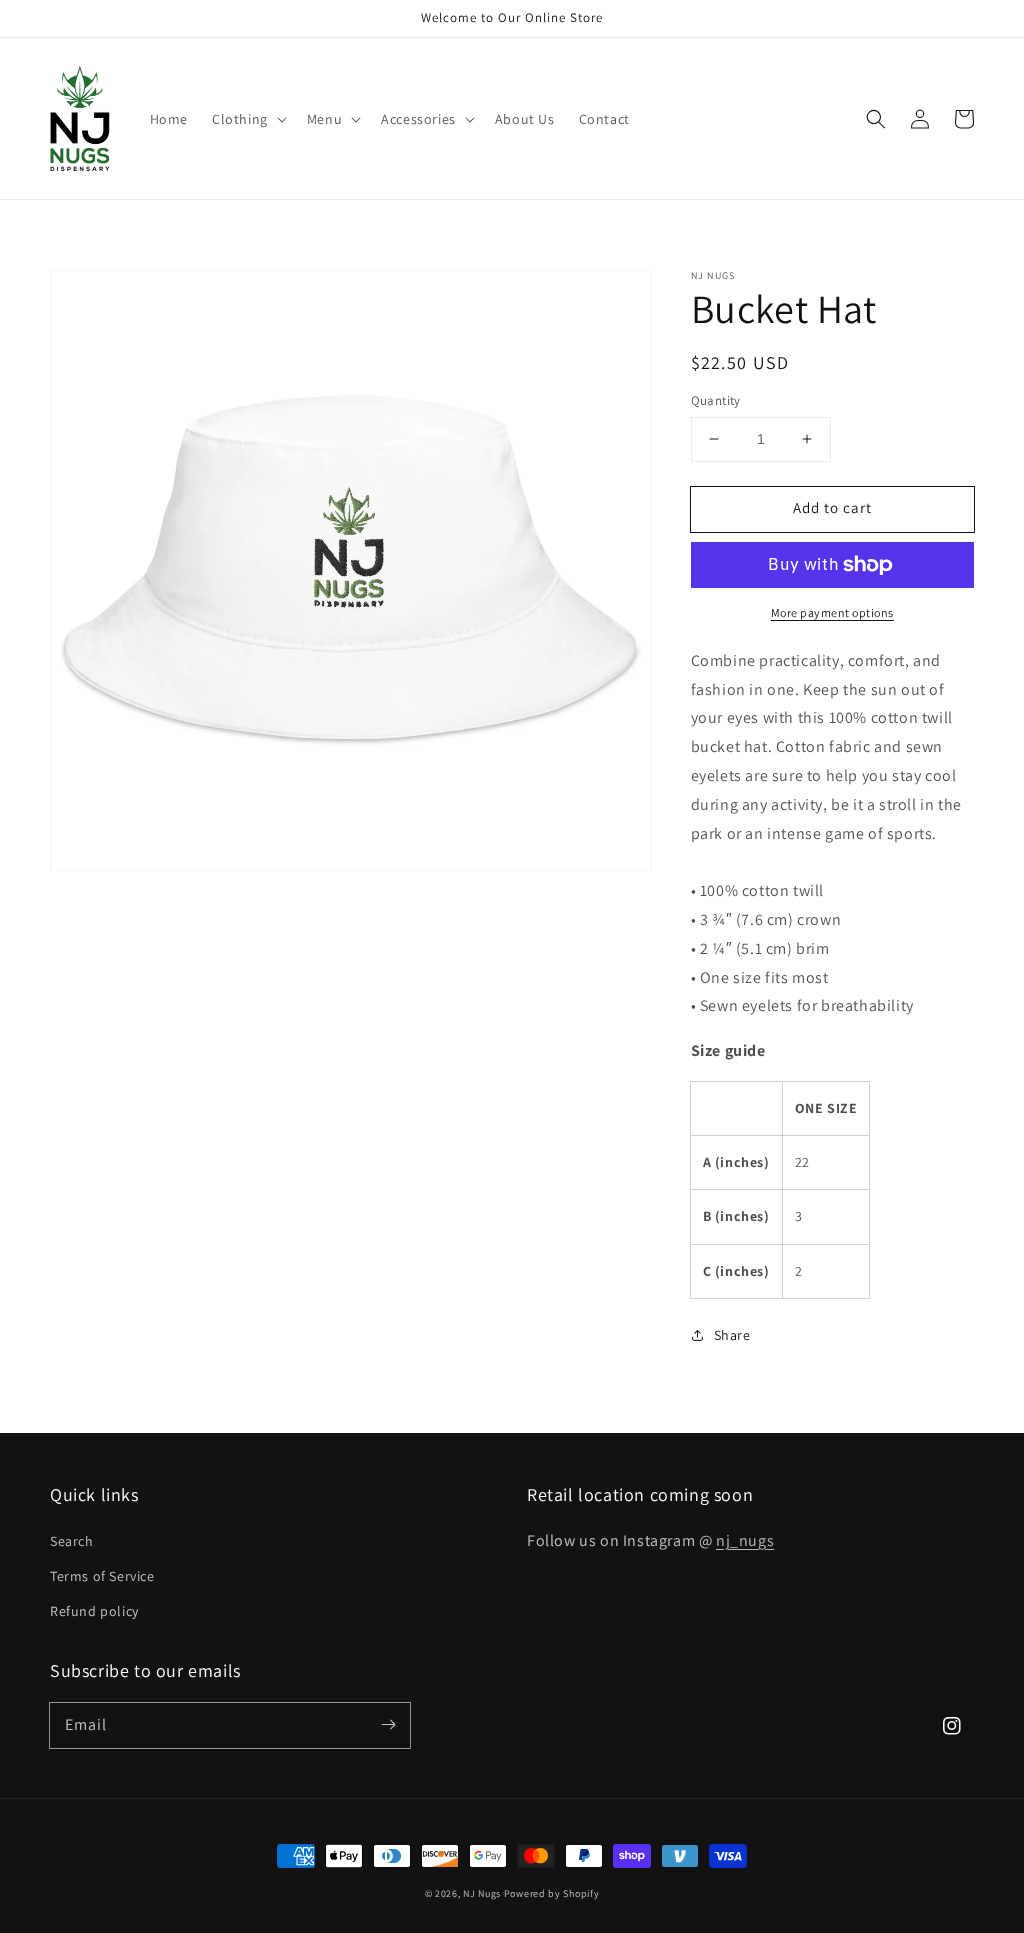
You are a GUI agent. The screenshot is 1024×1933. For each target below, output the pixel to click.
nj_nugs (745, 1540)
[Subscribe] (388, 1725)
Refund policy (94, 1611)
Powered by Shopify (552, 1893)
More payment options (832, 612)
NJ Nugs (482, 1893)
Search (72, 1541)
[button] (247, 119)
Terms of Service (102, 1576)
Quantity (716, 400)
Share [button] (732, 1335)
